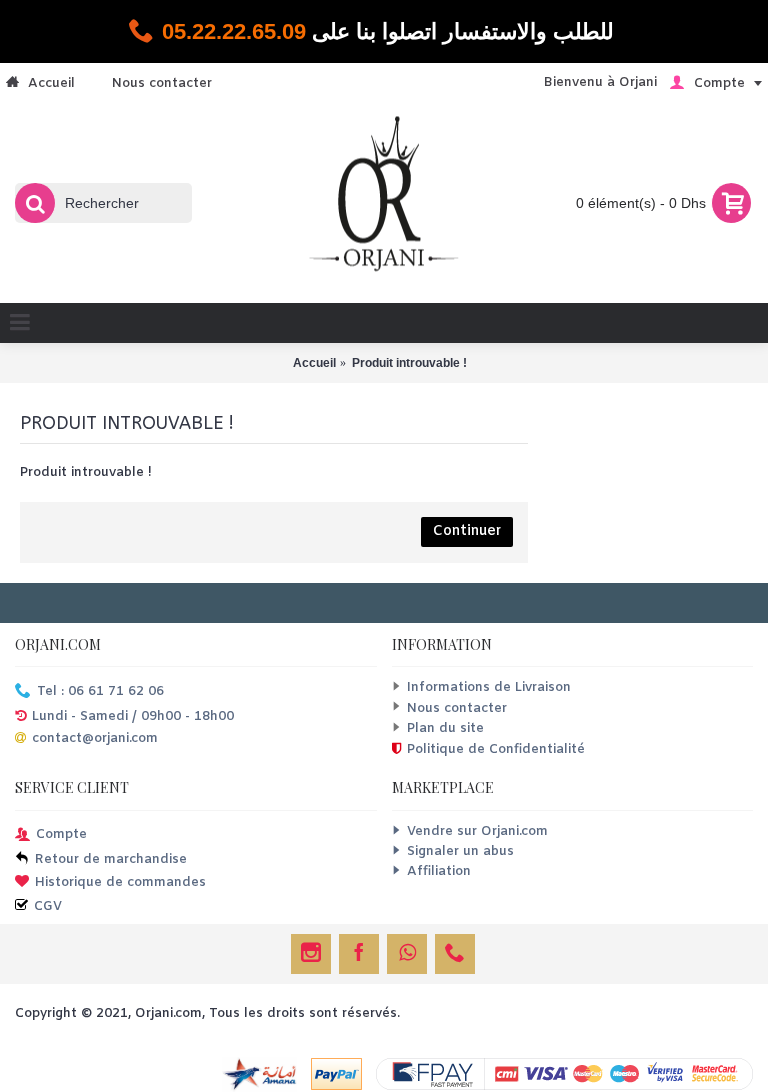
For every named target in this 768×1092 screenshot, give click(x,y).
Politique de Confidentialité (496, 749)
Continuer (467, 531)
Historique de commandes (120, 883)
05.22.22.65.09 (234, 31)
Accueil (314, 363)
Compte (61, 834)
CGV (48, 906)
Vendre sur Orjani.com (477, 831)
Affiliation (439, 871)
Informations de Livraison (489, 687)
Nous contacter (457, 708)
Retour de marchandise (111, 859)
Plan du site (445, 728)
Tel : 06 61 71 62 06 (100, 692)
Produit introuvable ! (409, 363)
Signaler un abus (460, 851)
